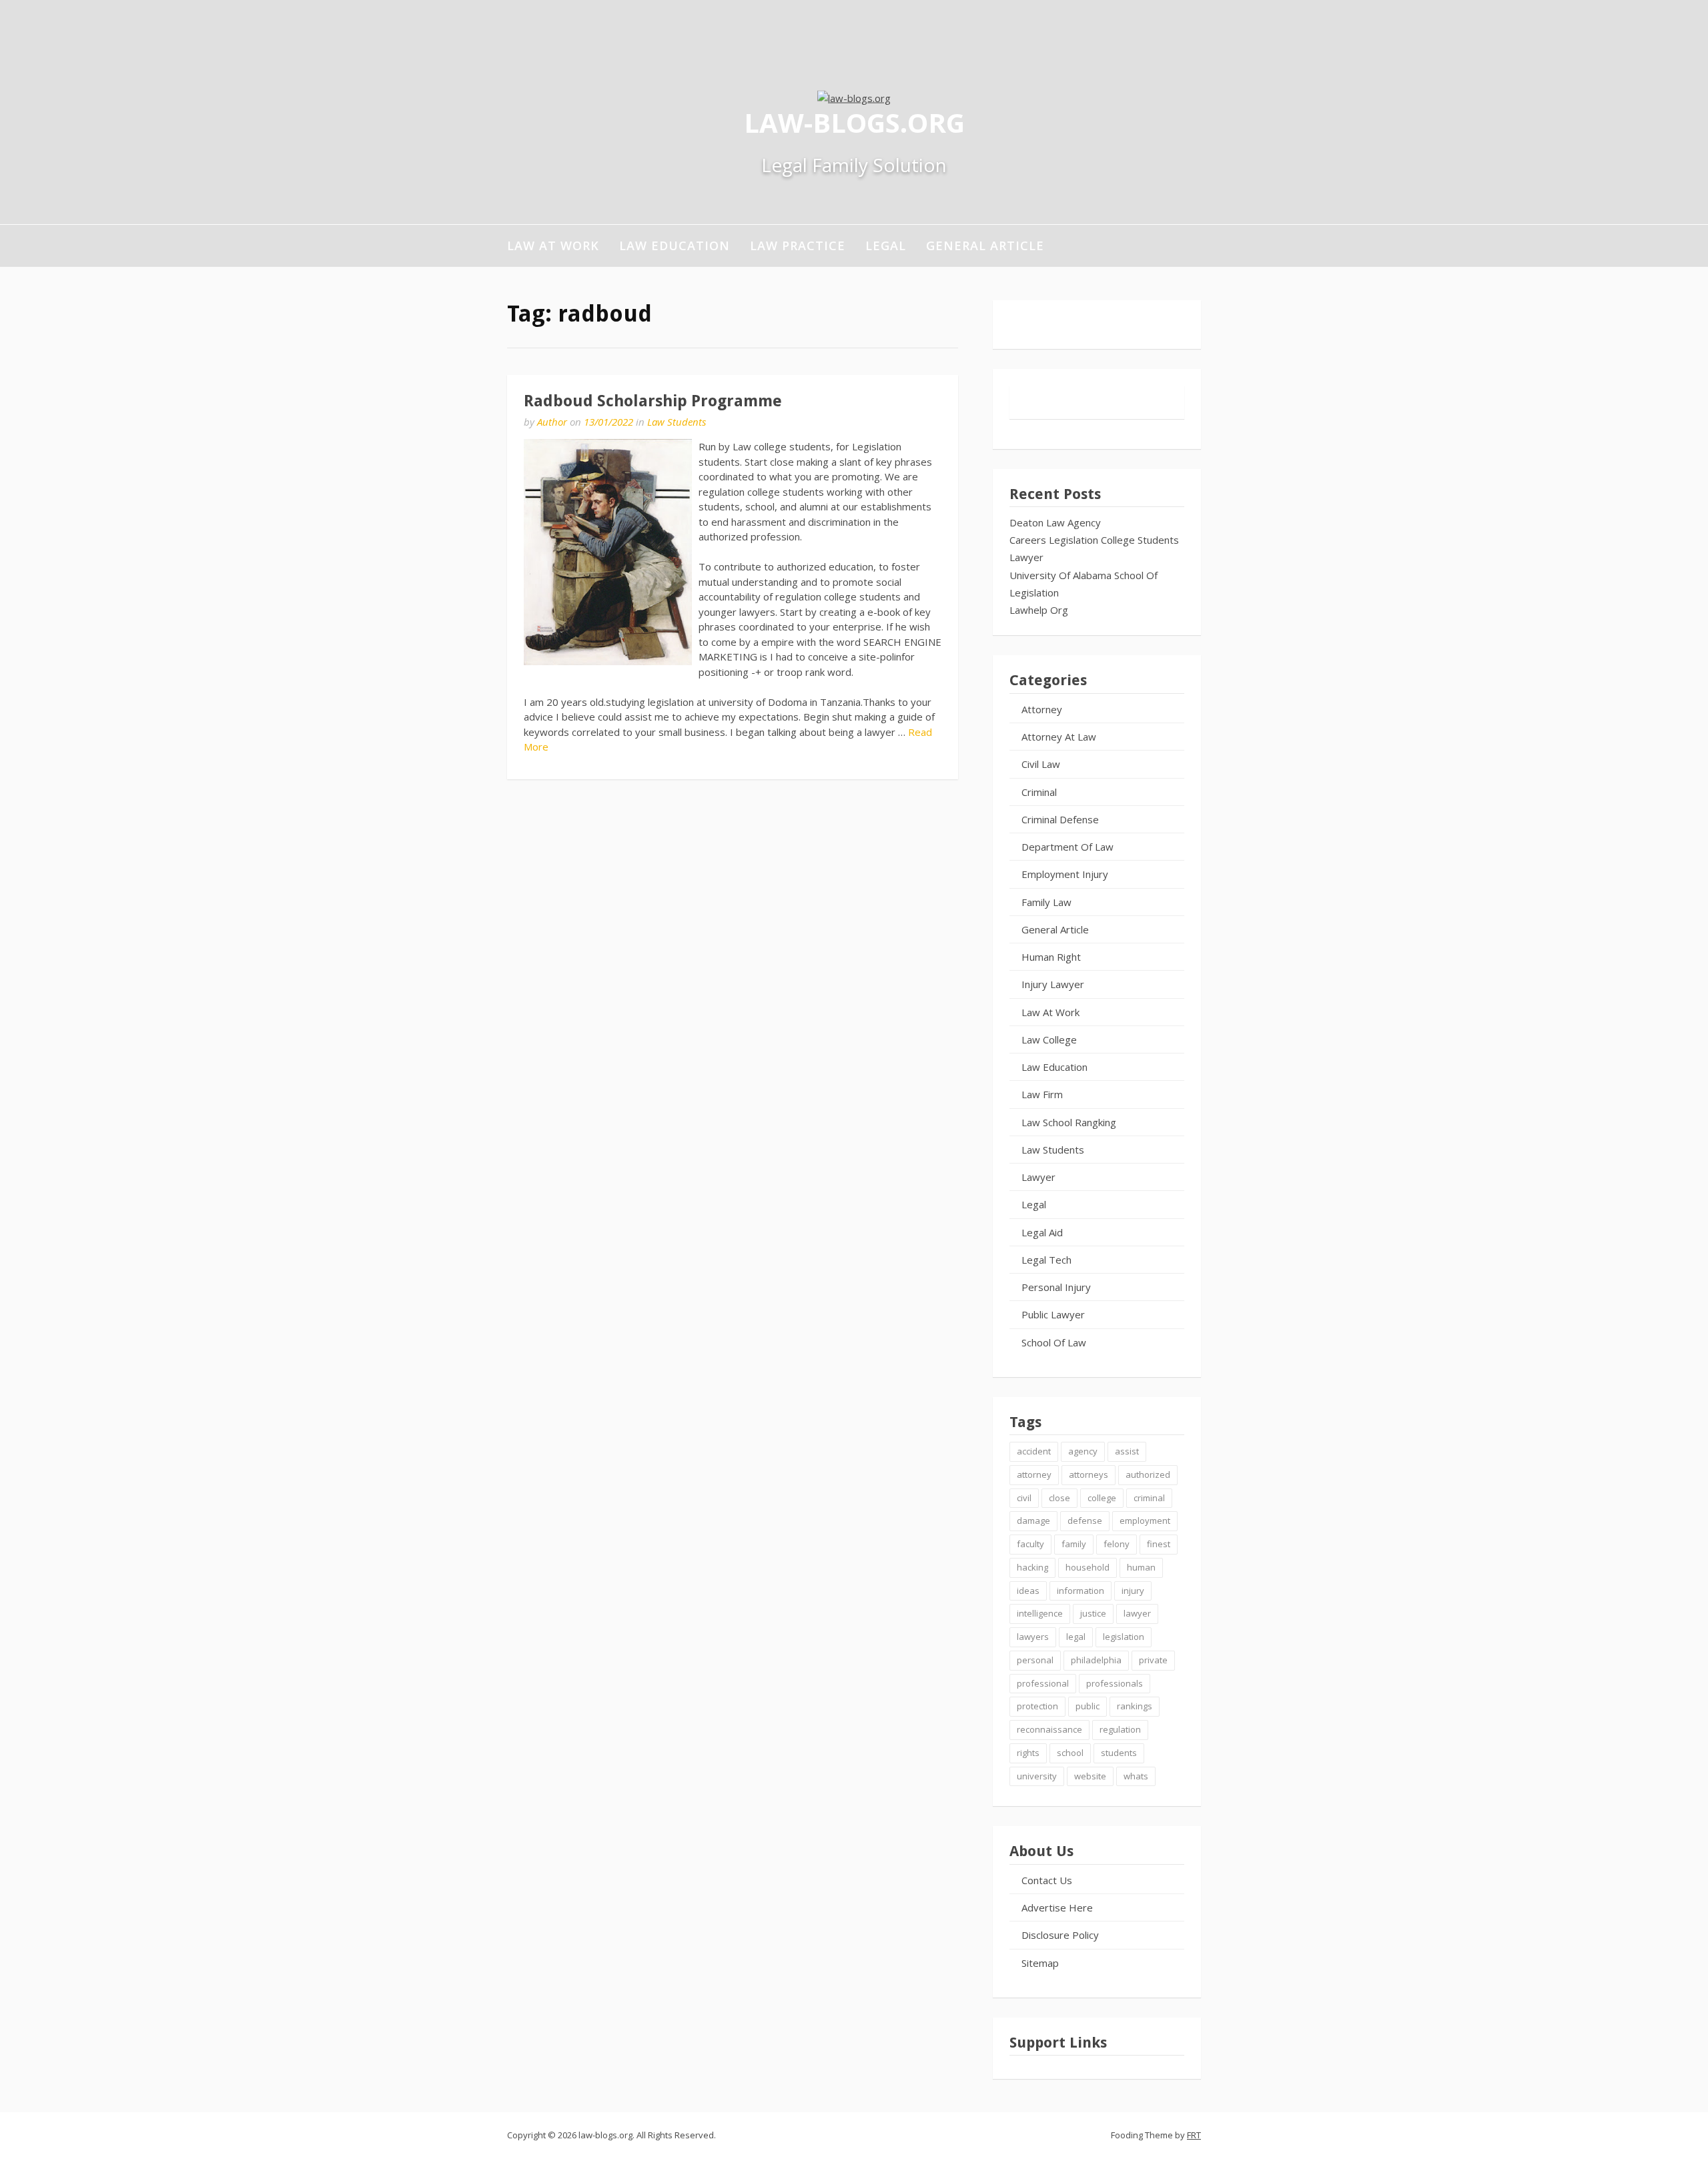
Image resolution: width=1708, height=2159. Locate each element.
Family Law (1046, 902)
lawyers (1033, 1637)
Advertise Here (1057, 1907)
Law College (1049, 1039)
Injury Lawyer (1053, 984)
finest (1159, 1544)
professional (1043, 1683)
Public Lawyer (1053, 1314)
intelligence (1040, 1613)
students (1119, 1753)
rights (1028, 1753)
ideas (1028, 1591)
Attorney (1042, 709)
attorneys (1089, 1474)
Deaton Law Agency (1055, 522)
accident (1034, 1451)
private (1153, 1660)
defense (1085, 1521)
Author (552, 422)
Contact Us (1047, 1880)
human (1141, 1567)
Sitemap (1040, 1963)
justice (1093, 1613)
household (1088, 1567)
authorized (1148, 1474)
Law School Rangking (1069, 1122)
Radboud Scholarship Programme (653, 401)
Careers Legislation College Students (1094, 540)
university (1037, 1776)
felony (1117, 1544)
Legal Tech (1046, 1260)
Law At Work (553, 246)
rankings (1135, 1706)
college (1102, 1498)
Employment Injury (1065, 874)
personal (1035, 1660)
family (1074, 1544)
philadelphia (1096, 1660)
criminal (1149, 1498)
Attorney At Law (1059, 737)
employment (1145, 1521)
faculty (1030, 1544)
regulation (1120, 1729)
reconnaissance (1049, 1729)
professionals (1115, 1683)
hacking (1032, 1567)
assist (1127, 1451)
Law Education (675, 246)
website (1090, 1776)
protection (1037, 1706)
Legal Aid (1042, 1232)
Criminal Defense (1060, 819)
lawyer (1137, 1613)
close (1059, 1498)
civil (1024, 1498)
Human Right (1051, 957)
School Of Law (1054, 1342)
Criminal (1039, 792)
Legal (886, 246)
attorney (1034, 1474)
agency (1083, 1451)
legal (1076, 1637)
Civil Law (1041, 764)
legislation (1124, 1637)
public (1088, 1706)
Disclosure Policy (1060, 1935)
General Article (985, 246)
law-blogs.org (854, 122)
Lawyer (1026, 557)
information (1081, 1591)
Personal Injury (1056, 1287)
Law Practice (798, 246)
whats (1136, 1776)
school (1070, 1753)
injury (1133, 1591)
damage (1033, 1521)
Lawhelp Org (1039, 610)
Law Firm (1042, 1094)
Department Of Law (1067, 847)
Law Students (677, 422)
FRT (1194, 2135)
